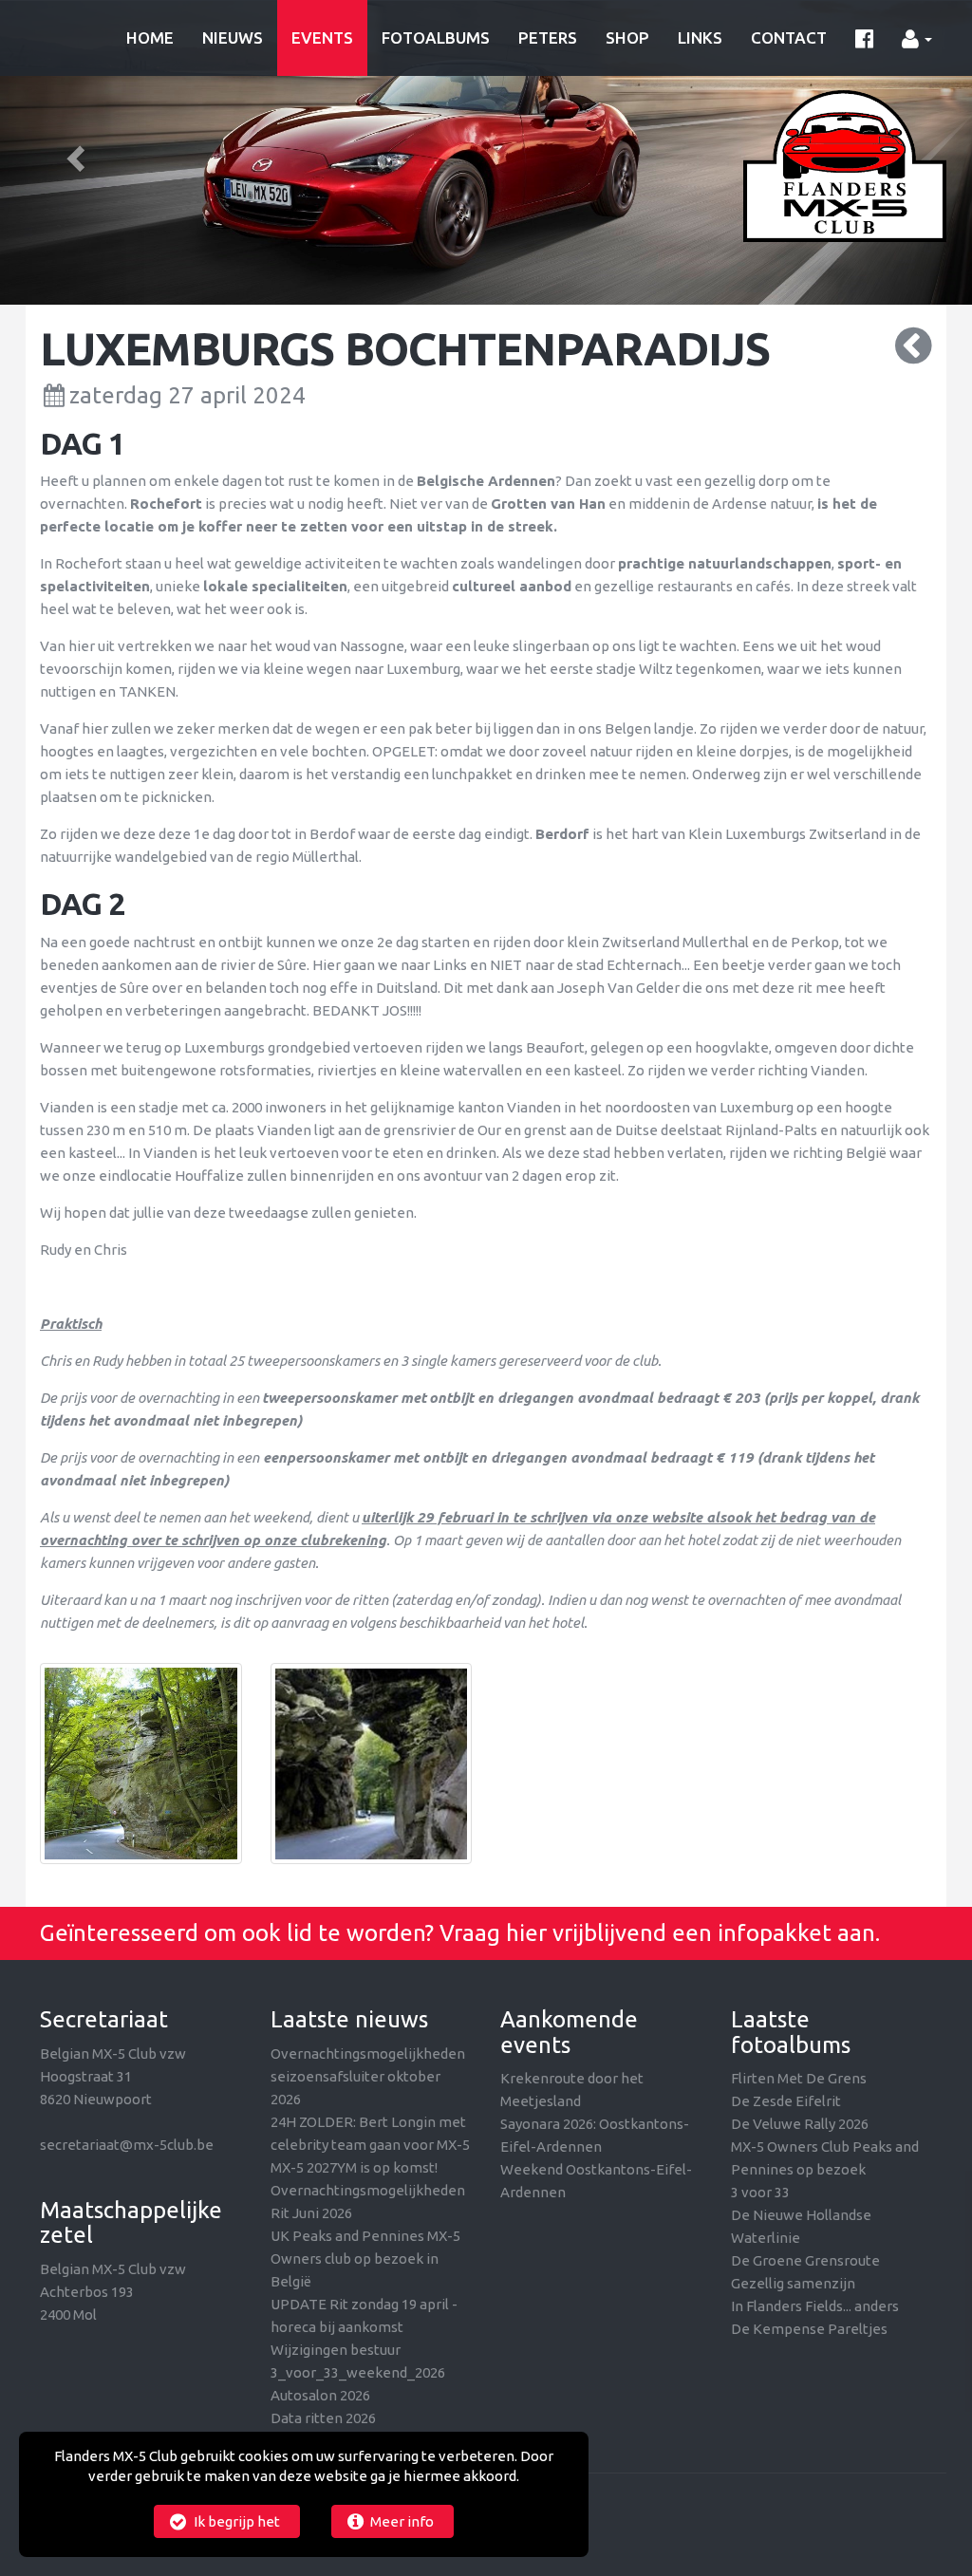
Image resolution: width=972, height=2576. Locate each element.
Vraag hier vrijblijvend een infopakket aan (657, 1933)
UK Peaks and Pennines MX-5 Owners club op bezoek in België (365, 2259)
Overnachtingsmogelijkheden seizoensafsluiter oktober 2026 (368, 2076)
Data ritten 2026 (323, 2418)
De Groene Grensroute (805, 2260)
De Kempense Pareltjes (809, 2329)
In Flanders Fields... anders (815, 2306)
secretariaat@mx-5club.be (127, 2145)
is (825, 504)
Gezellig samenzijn (793, 2283)
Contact (789, 37)
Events (322, 37)
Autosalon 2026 (320, 2395)
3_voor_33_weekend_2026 (358, 2372)
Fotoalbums (436, 37)
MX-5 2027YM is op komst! (354, 2167)
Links (700, 37)
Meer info (401, 2521)
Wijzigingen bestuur (336, 2350)
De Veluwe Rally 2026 (800, 2124)
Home (150, 37)
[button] (73, 153)
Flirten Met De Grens (799, 2078)
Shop (627, 37)
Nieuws (233, 37)
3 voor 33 (760, 2192)
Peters (548, 37)
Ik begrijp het (235, 2521)
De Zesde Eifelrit (786, 2101)
